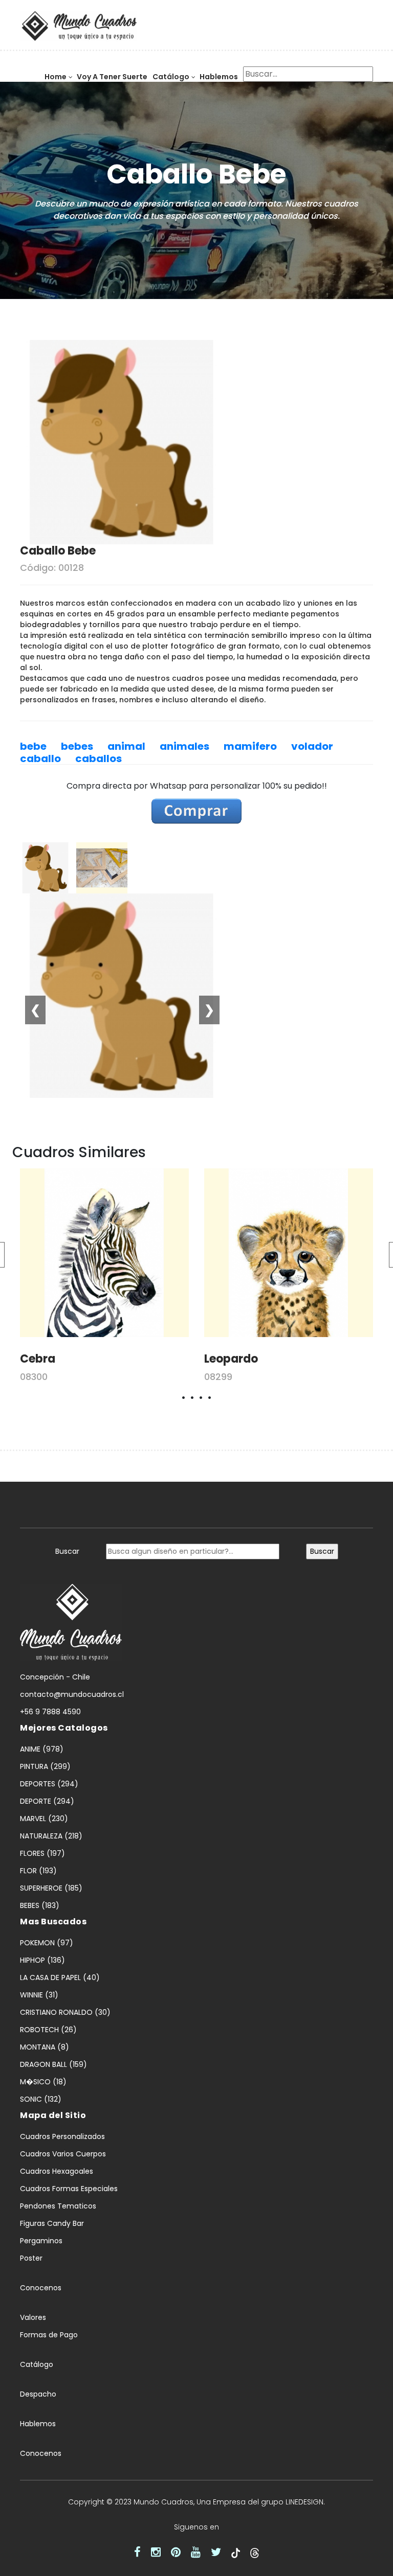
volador (312, 746)
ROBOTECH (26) (48, 2030)
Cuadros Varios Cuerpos (63, 2154)
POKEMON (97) (47, 1943)
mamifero (250, 746)
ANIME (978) (42, 1749)
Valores (33, 2317)
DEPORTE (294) (47, 1801)
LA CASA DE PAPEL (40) (60, 1977)
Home (56, 77)
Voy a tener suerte (112, 77)
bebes (77, 746)
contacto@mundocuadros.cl (72, 1694)
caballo (40, 758)
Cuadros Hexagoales (57, 2171)
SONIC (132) (41, 2099)
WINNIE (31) (39, 1995)
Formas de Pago (49, 2335)
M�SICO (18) (43, 2082)
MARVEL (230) (44, 1819)
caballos (99, 758)
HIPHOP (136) (42, 1960)
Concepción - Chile (55, 1677)
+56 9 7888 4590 (50, 1712)
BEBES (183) (40, 1905)
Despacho (38, 2394)
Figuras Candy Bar (52, 2223)
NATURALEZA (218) (51, 1836)
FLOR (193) (38, 1871)
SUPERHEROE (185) (51, 1888)
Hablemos (219, 77)
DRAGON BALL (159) (53, 2064)
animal (126, 746)
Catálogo (171, 77)
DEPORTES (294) (49, 1784)
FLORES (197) (42, 1853)
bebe (33, 746)
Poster (31, 2258)
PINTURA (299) (45, 1766)
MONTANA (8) (45, 2047)
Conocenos (41, 2288)
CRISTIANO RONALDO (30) (65, 2012)
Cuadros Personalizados (62, 2136)
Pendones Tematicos (58, 2206)
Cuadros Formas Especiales (69, 2189)
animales (184, 746)
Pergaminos (41, 2241)
